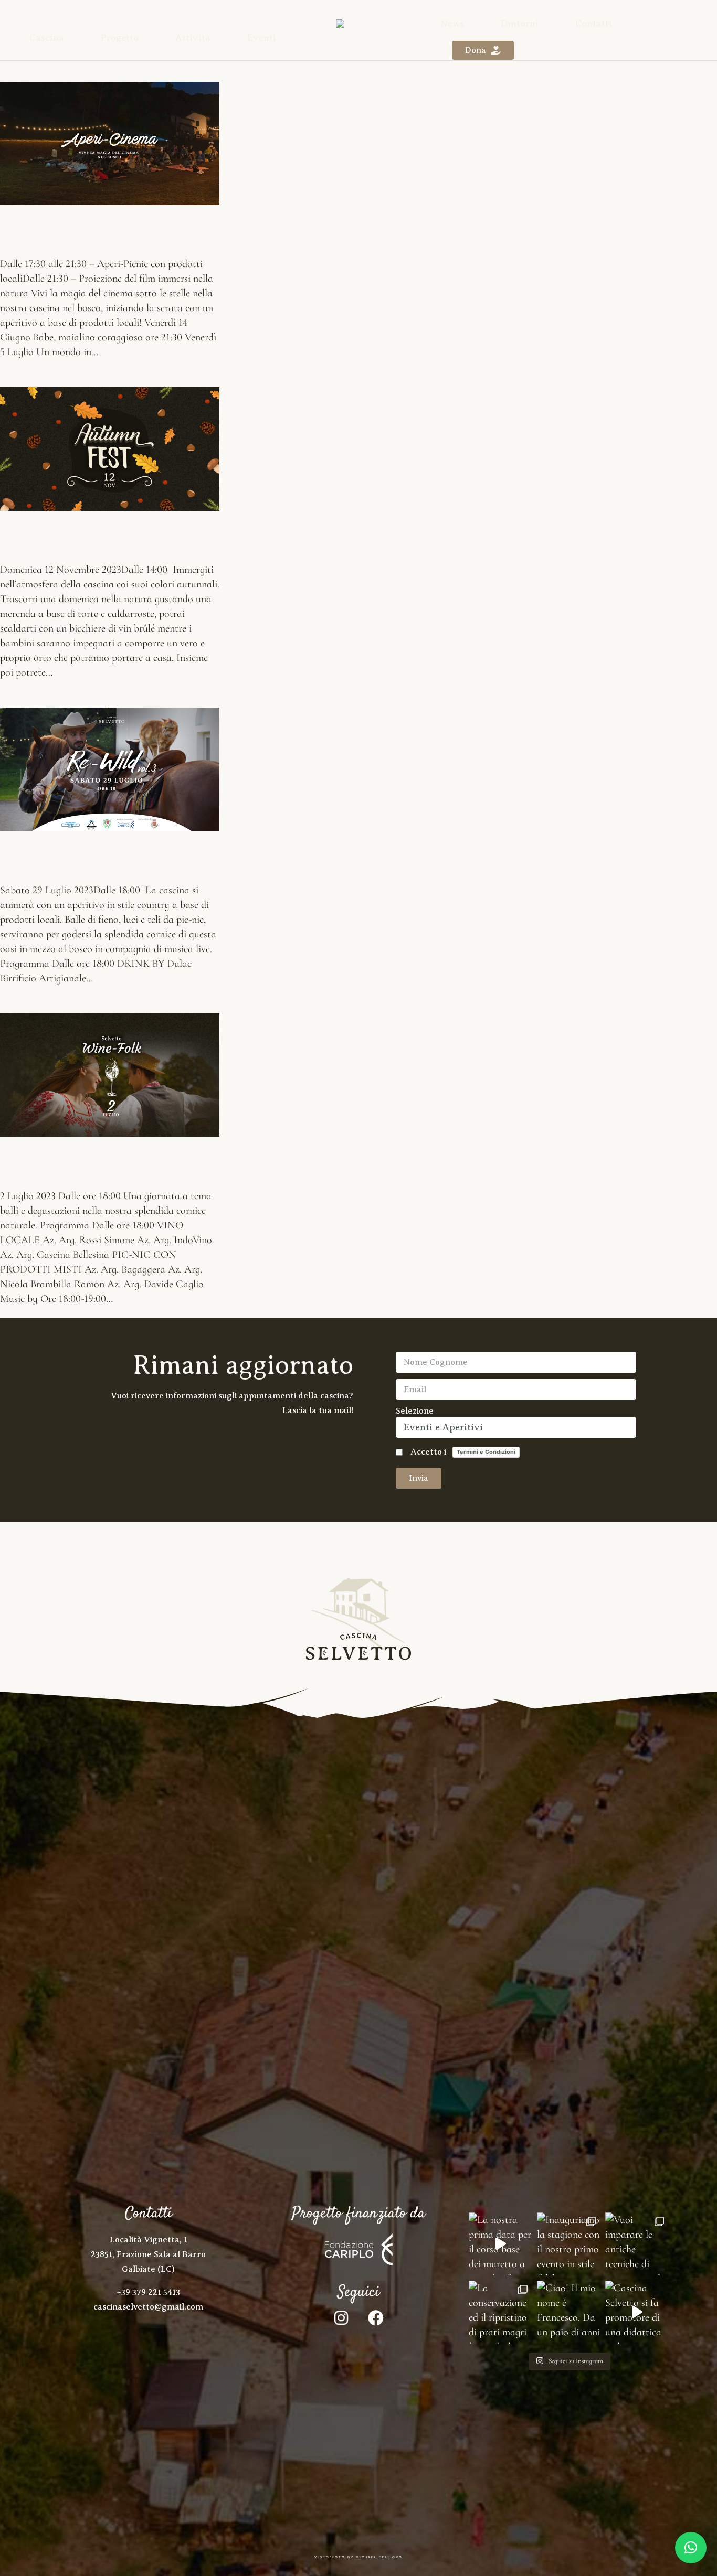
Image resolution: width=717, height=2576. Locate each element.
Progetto (120, 38)
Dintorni (520, 24)
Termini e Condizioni (486, 1452)
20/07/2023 (17, 865)
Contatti (594, 24)
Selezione (415, 1411)
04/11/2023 (17, 544)
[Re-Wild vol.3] (110, 769)
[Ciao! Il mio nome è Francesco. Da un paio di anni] (568, 2312)
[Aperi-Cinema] (110, 143)
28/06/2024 (17, 238)
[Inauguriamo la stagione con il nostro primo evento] (568, 2244)
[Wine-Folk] (110, 1075)
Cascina (47, 38)
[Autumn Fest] (110, 449)
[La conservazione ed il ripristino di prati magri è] (500, 2312)
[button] (691, 2548)
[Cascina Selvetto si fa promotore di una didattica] (637, 2312)
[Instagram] (341, 2318)
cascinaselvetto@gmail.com (148, 2307)
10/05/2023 (17, 1171)
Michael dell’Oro (379, 2557)
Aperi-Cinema (28, 222)
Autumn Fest (26, 527)
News (452, 24)
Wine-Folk (21, 1153)
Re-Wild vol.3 (26, 847)
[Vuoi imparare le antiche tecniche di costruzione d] (637, 2244)
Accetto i (463, 1452)
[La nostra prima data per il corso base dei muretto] (500, 2244)
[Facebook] (376, 2318)
